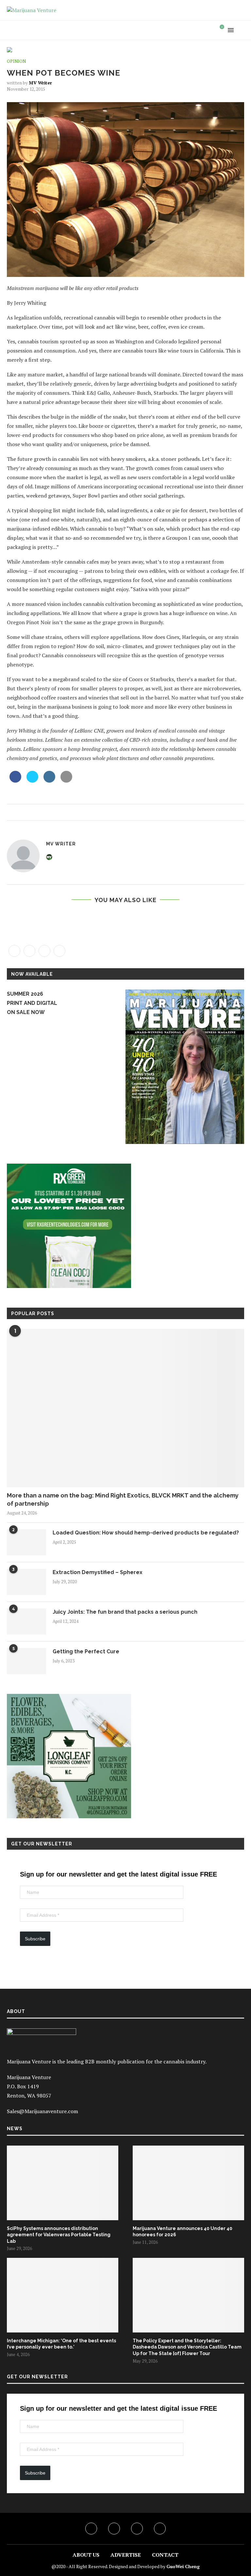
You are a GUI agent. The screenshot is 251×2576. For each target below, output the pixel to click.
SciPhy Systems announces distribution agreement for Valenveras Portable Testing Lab (59, 2235)
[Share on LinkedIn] (49, 781)
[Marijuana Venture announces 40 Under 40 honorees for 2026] (188, 2183)
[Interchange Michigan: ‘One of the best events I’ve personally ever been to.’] (63, 2295)
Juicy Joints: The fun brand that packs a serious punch (125, 1612)
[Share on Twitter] (32, 781)
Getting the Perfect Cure (86, 1651)
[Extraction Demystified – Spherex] (26, 1582)
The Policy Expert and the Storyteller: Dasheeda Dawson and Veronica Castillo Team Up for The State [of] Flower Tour (187, 2347)
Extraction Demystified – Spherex (98, 1572)
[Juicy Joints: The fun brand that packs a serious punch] (26, 1622)
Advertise (126, 2555)
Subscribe (35, 1939)
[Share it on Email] (66, 781)
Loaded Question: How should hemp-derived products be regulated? (146, 1533)
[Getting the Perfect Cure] (26, 1661)
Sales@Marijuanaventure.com (42, 2111)
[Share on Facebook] (15, 781)
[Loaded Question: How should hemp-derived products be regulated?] (26, 1542)
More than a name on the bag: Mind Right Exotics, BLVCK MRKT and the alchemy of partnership (123, 1499)
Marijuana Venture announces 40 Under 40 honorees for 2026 (183, 2232)
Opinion (16, 62)
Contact (165, 2555)
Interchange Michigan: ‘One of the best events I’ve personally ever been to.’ (61, 2344)
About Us (86, 2555)
